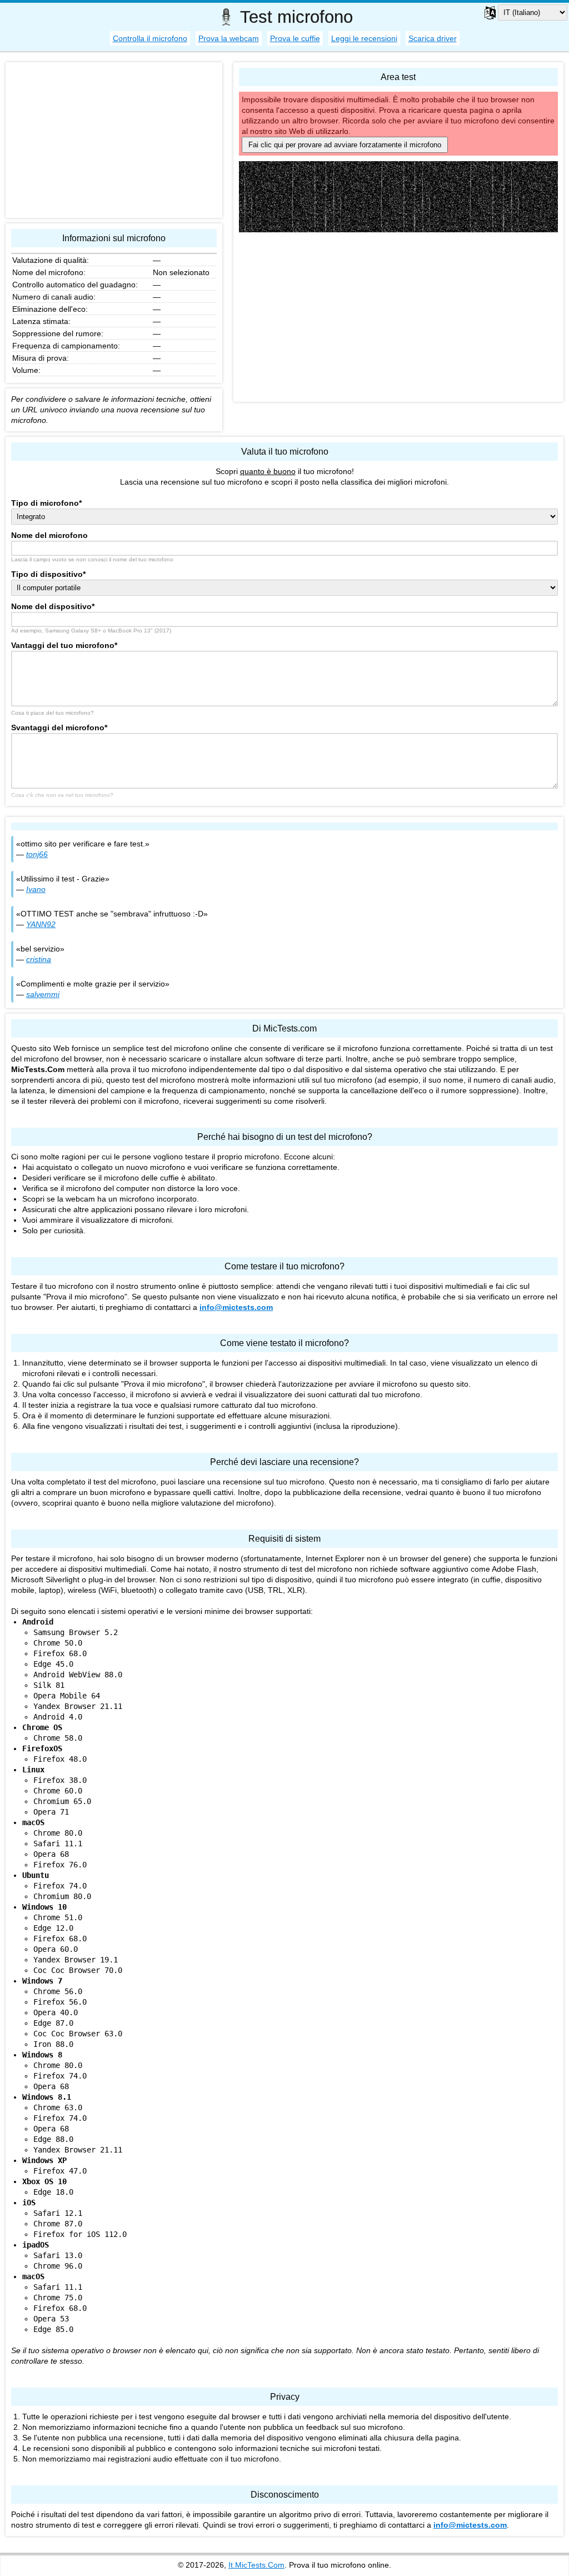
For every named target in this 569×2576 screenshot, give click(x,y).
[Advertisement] (398, 318)
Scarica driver (433, 38)
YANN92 (41, 924)
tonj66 (37, 854)
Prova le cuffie (295, 38)
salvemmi (43, 994)
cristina (39, 959)
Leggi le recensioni (364, 38)
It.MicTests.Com (256, 2565)
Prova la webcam (229, 38)
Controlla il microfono (150, 38)
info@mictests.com (236, 1307)
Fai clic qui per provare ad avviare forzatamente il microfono (345, 145)
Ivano (36, 889)
